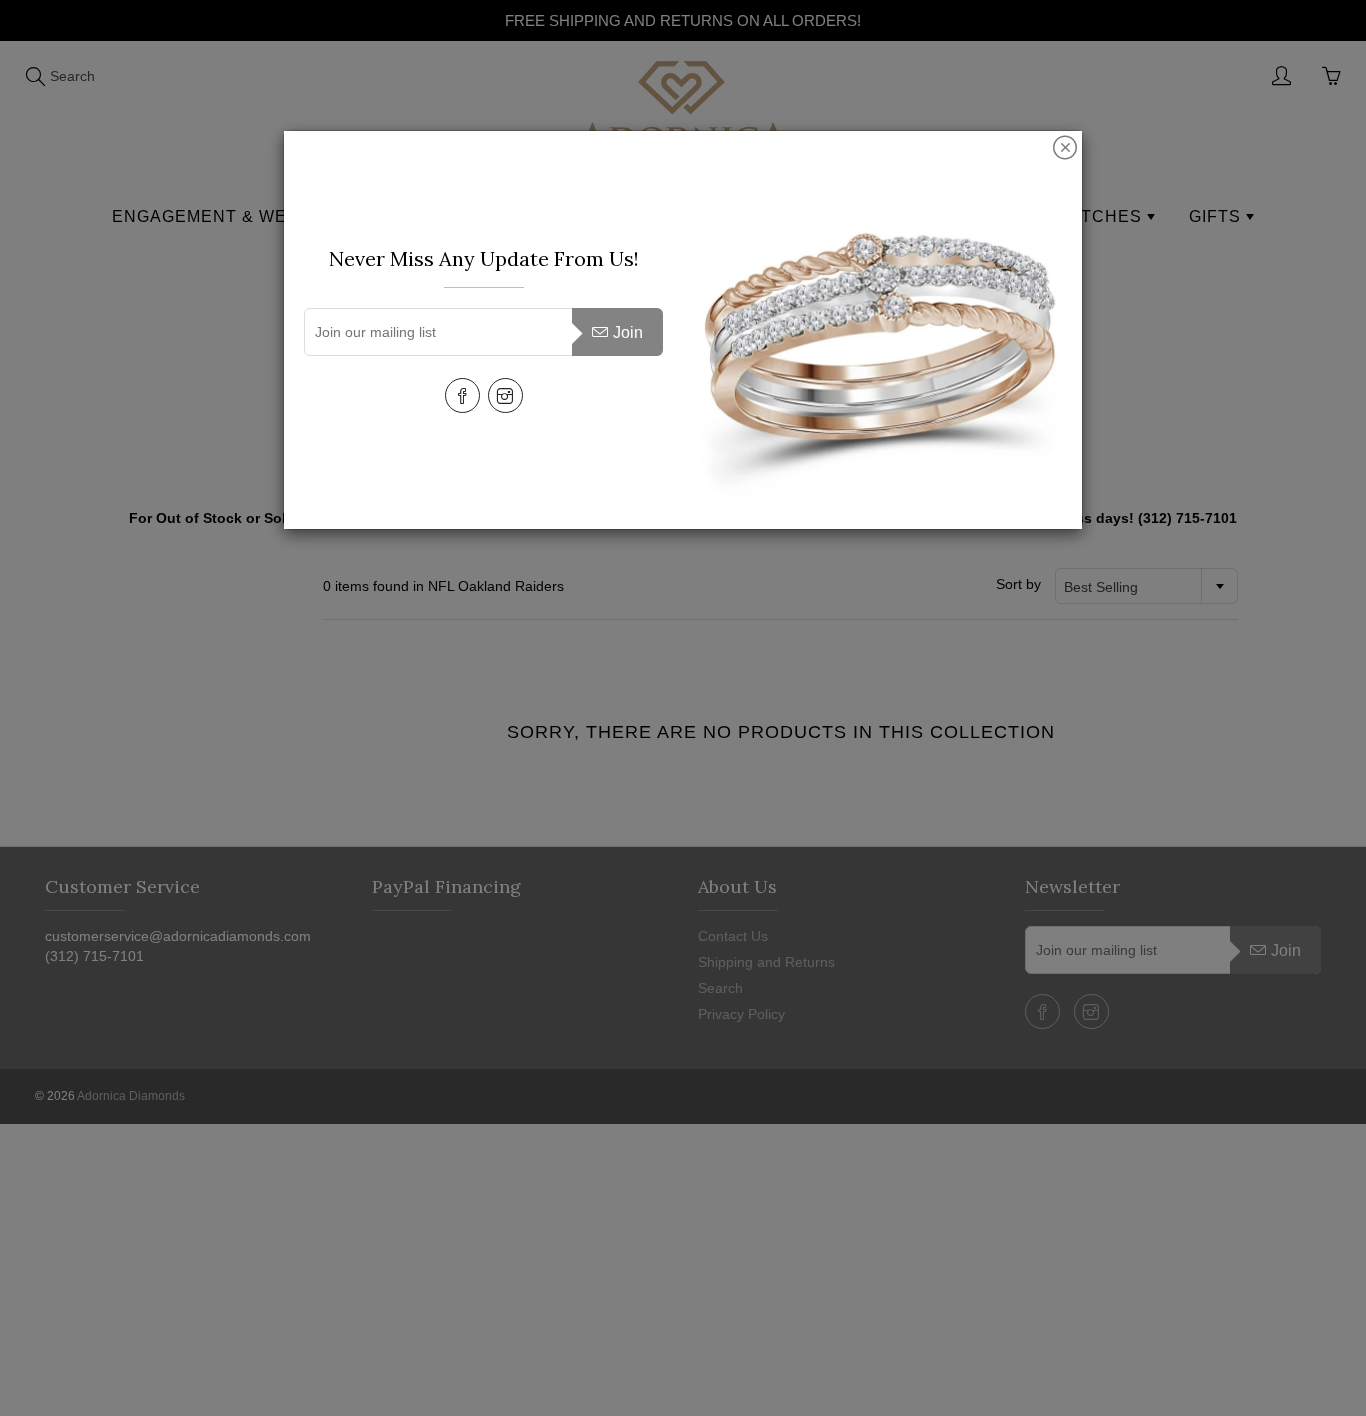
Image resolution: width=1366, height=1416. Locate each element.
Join (628, 332)
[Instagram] (505, 395)
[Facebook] (462, 395)
